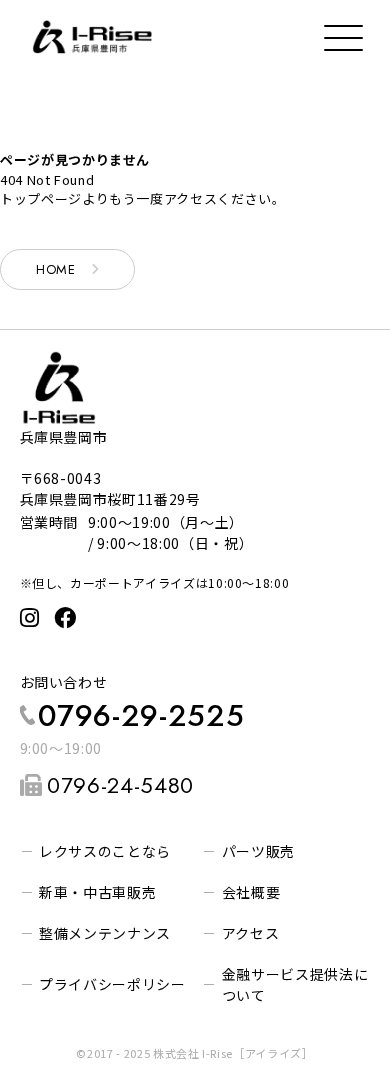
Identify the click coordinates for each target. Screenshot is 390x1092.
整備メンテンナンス (105, 933)
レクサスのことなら (105, 851)
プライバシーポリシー (112, 984)
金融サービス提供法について (295, 984)
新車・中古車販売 (97, 892)
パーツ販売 (258, 851)
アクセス (251, 933)
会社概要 (251, 892)
